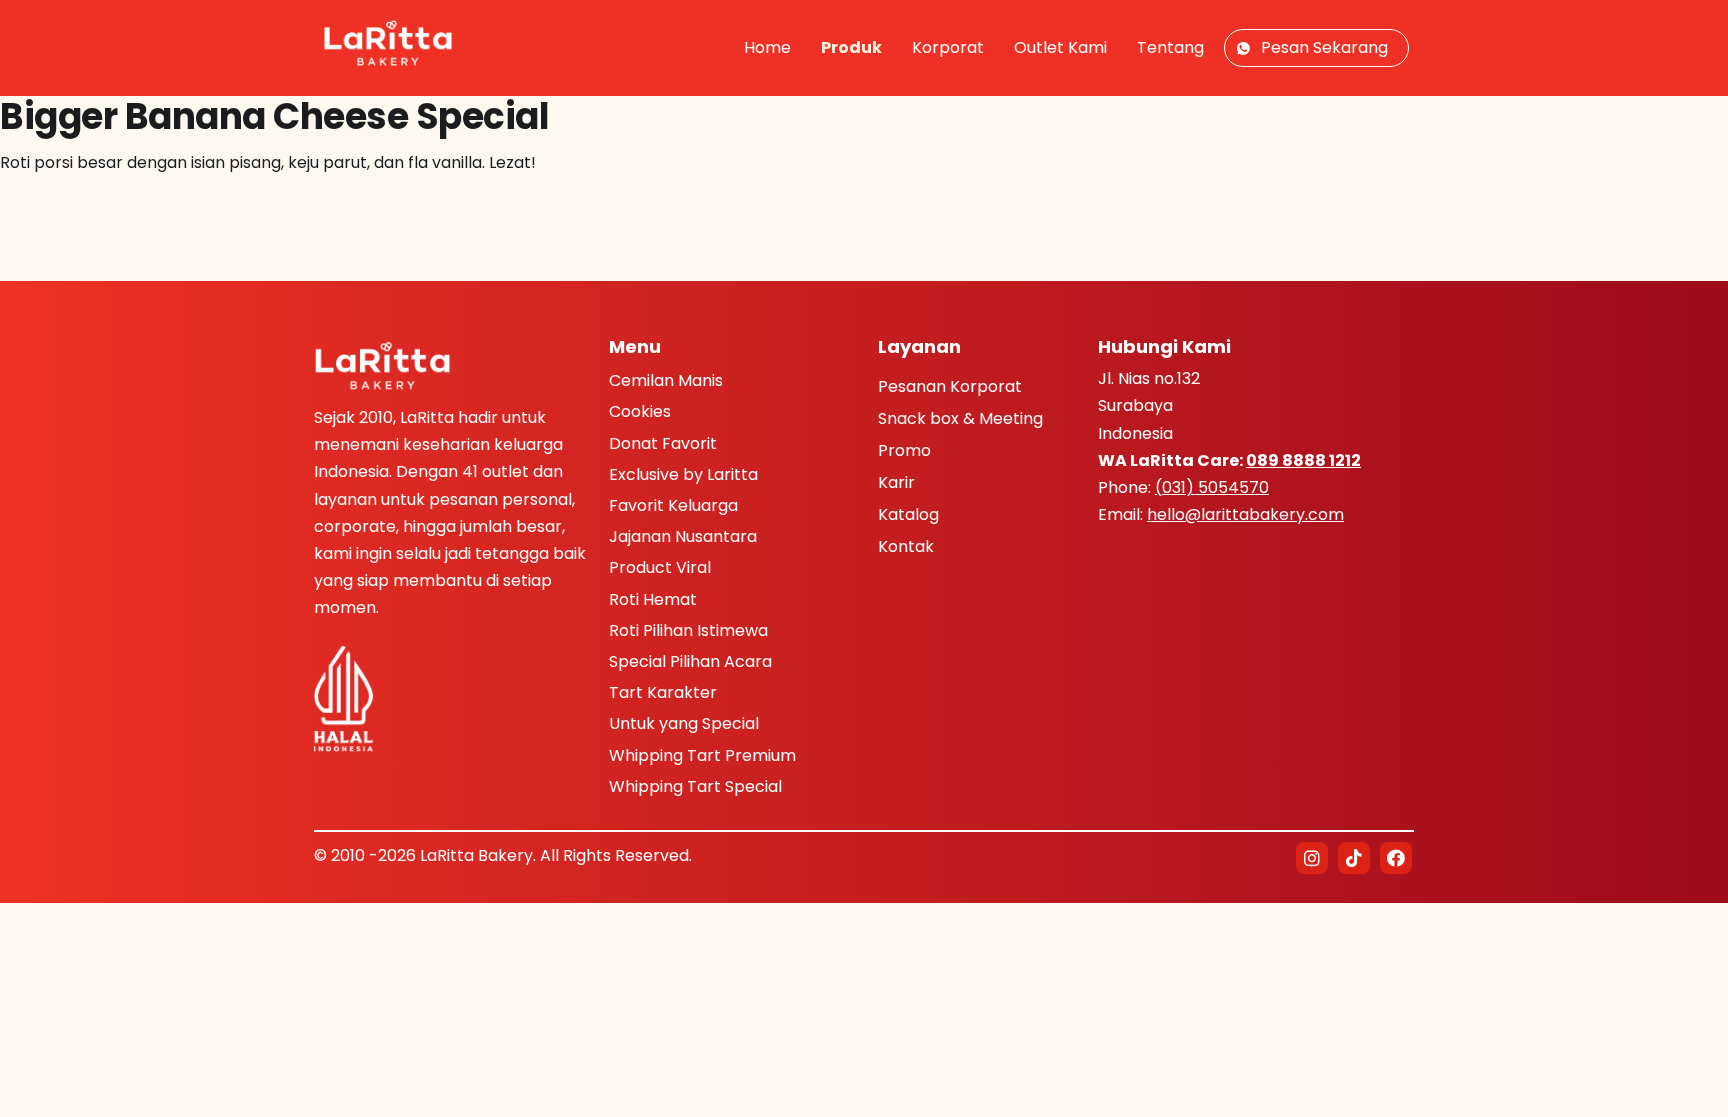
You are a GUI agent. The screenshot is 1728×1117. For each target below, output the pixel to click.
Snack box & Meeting (960, 420)
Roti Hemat (653, 599)
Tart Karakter (663, 692)
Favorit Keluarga (673, 505)
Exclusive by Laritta (683, 474)
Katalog (908, 516)
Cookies (640, 411)
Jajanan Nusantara (683, 536)
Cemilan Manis (666, 380)
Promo (904, 452)
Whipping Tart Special (695, 786)
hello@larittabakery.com (1245, 514)
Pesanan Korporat (950, 388)
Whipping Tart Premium (702, 755)
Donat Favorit (663, 443)
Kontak (906, 548)
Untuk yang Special (684, 723)
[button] (1312, 858)
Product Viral (660, 567)
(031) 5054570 (1212, 487)
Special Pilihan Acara (690, 661)
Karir (896, 484)
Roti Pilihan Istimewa (688, 630)
